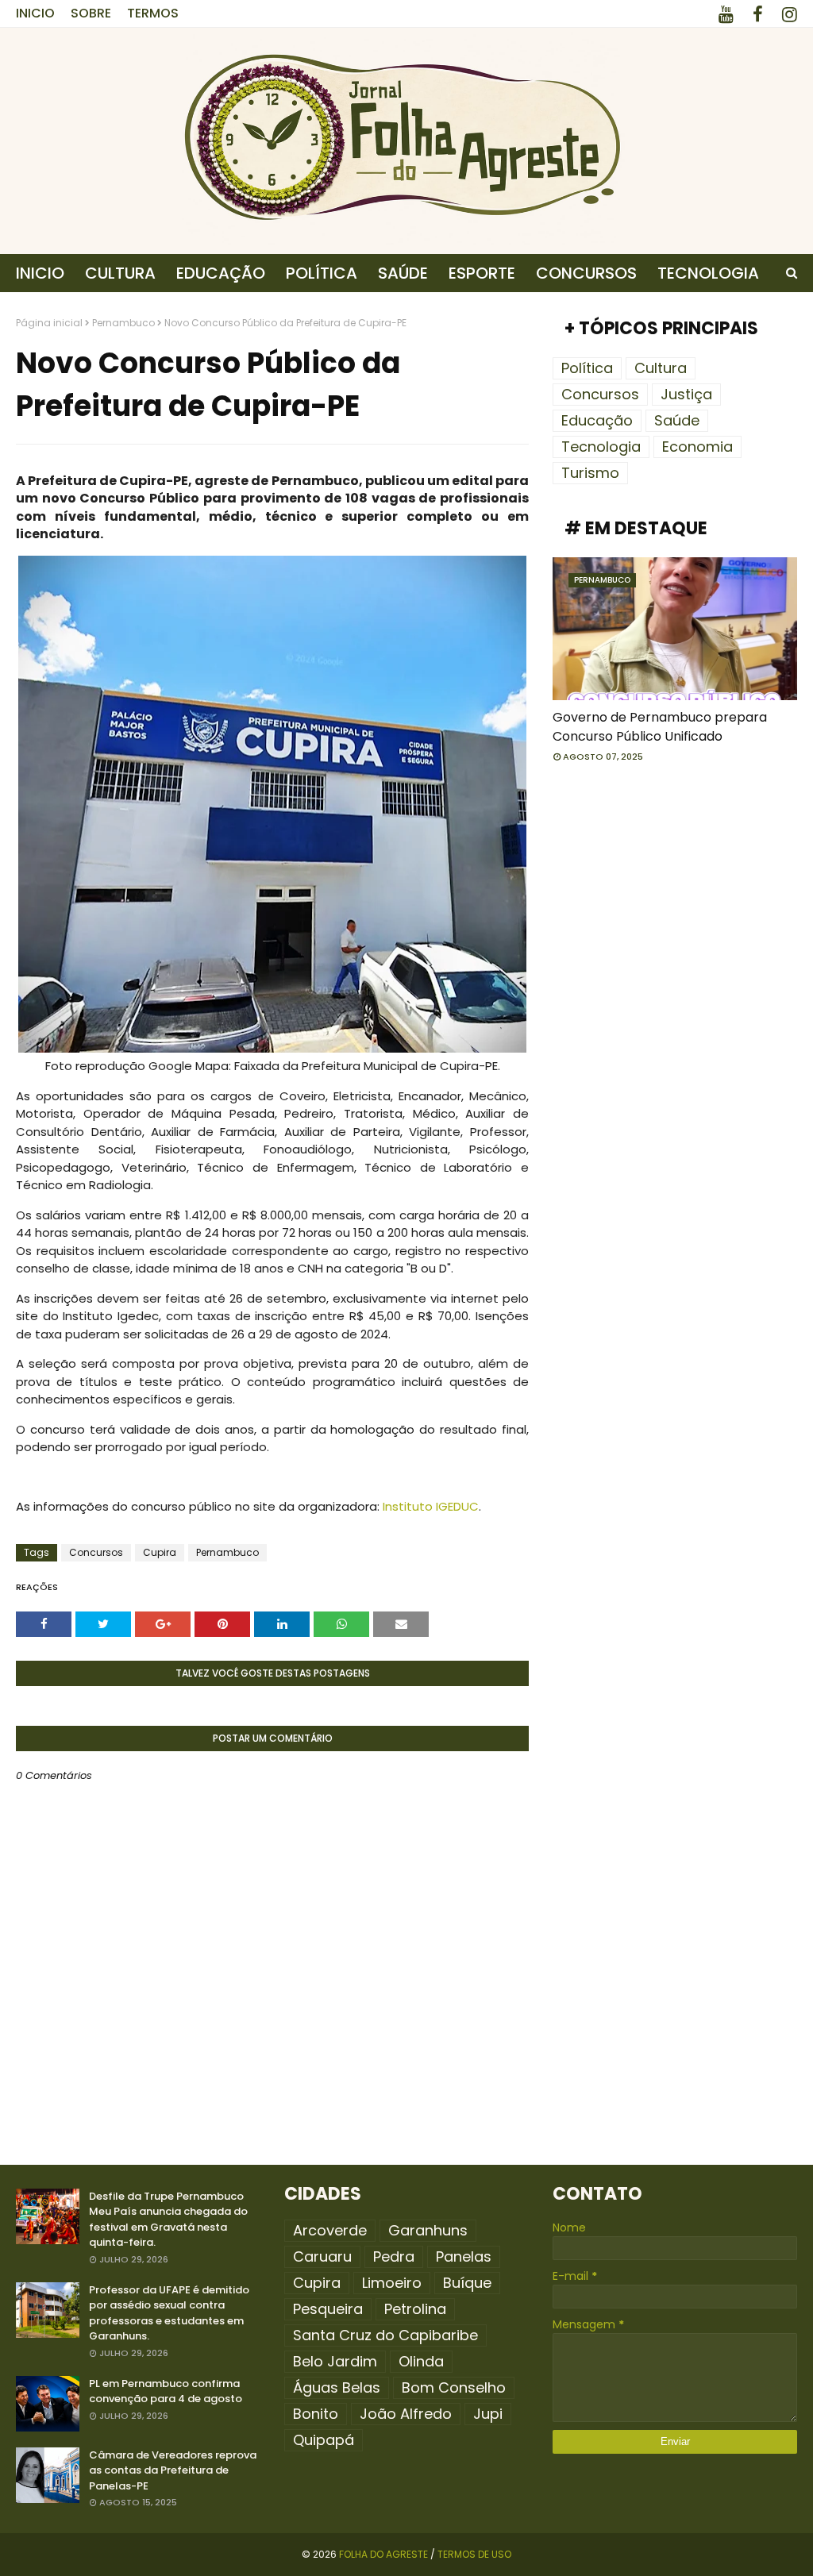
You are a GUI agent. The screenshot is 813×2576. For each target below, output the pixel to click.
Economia (697, 447)
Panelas (464, 2256)
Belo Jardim (335, 2361)
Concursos (96, 1552)
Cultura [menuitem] (120, 273)
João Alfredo (406, 2414)
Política (587, 368)
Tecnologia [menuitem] (708, 273)
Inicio (35, 13)
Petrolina (415, 2309)
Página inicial (49, 323)
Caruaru (322, 2256)
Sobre (91, 13)
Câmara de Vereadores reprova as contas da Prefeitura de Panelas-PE (173, 2470)
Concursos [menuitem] (586, 273)
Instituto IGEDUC (431, 1506)
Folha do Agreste (383, 2554)
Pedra (394, 2256)
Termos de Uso (474, 2554)
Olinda (421, 2361)
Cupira (160, 1552)
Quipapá (324, 2440)
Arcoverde (330, 2230)
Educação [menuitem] (221, 273)
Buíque (467, 2283)
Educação (597, 420)
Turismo (590, 473)
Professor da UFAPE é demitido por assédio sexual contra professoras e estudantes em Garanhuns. (169, 2313)
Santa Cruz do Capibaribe (385, 2335)
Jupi (488, 2414)
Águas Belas (337, 2387)
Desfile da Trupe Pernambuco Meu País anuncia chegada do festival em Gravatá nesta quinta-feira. (168, 2220)
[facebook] (758, 15)
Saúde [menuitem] (403, 273)
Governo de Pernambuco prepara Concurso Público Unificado (660, 727)
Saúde (677, 420)
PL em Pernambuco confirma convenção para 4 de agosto (166, 2391)
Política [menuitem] (322, 273)
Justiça (686, 394)
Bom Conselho (454, 2387)
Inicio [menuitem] (40, 273)
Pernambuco (123, 323)
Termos (153, 13)
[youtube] (726, 15)
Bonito (316, 2414)
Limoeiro (392, 2283)
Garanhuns (428, 2230)
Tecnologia (601, 447)
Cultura (661, 368)
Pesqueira (328, 2309)
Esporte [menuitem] (482, 273)
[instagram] (787, 15)
